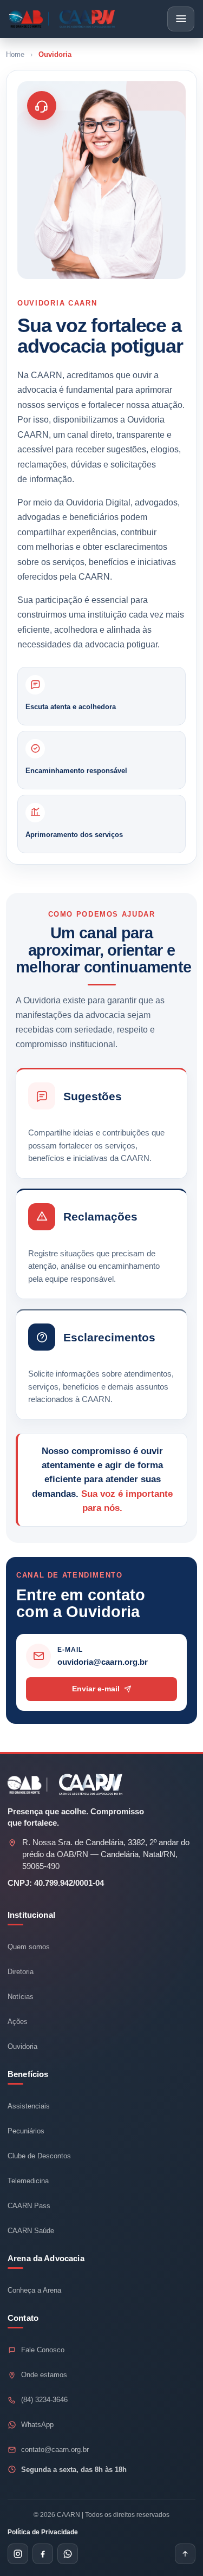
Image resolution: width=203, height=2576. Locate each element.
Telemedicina (28, 2181)
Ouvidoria (22, 2046)
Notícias (21, 1997)
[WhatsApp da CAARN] (68, 2554)
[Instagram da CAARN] (18, 2554)
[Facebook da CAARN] (43, 2554)
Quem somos (29, 1947)
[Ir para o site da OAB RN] (28, 1785)
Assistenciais (29, 2106)
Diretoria (21, 1972)
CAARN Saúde (31, 2231)
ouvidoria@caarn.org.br (103, 1662)
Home (15, 54)
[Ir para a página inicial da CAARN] (62, 19)
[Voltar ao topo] (185, 2554)
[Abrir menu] (181, 19)
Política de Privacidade (43, 2532)
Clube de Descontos (39, 2156)
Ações (18, 2022)
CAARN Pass (29, 2206)
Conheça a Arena (34, 2290)
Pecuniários (26, 2131)
